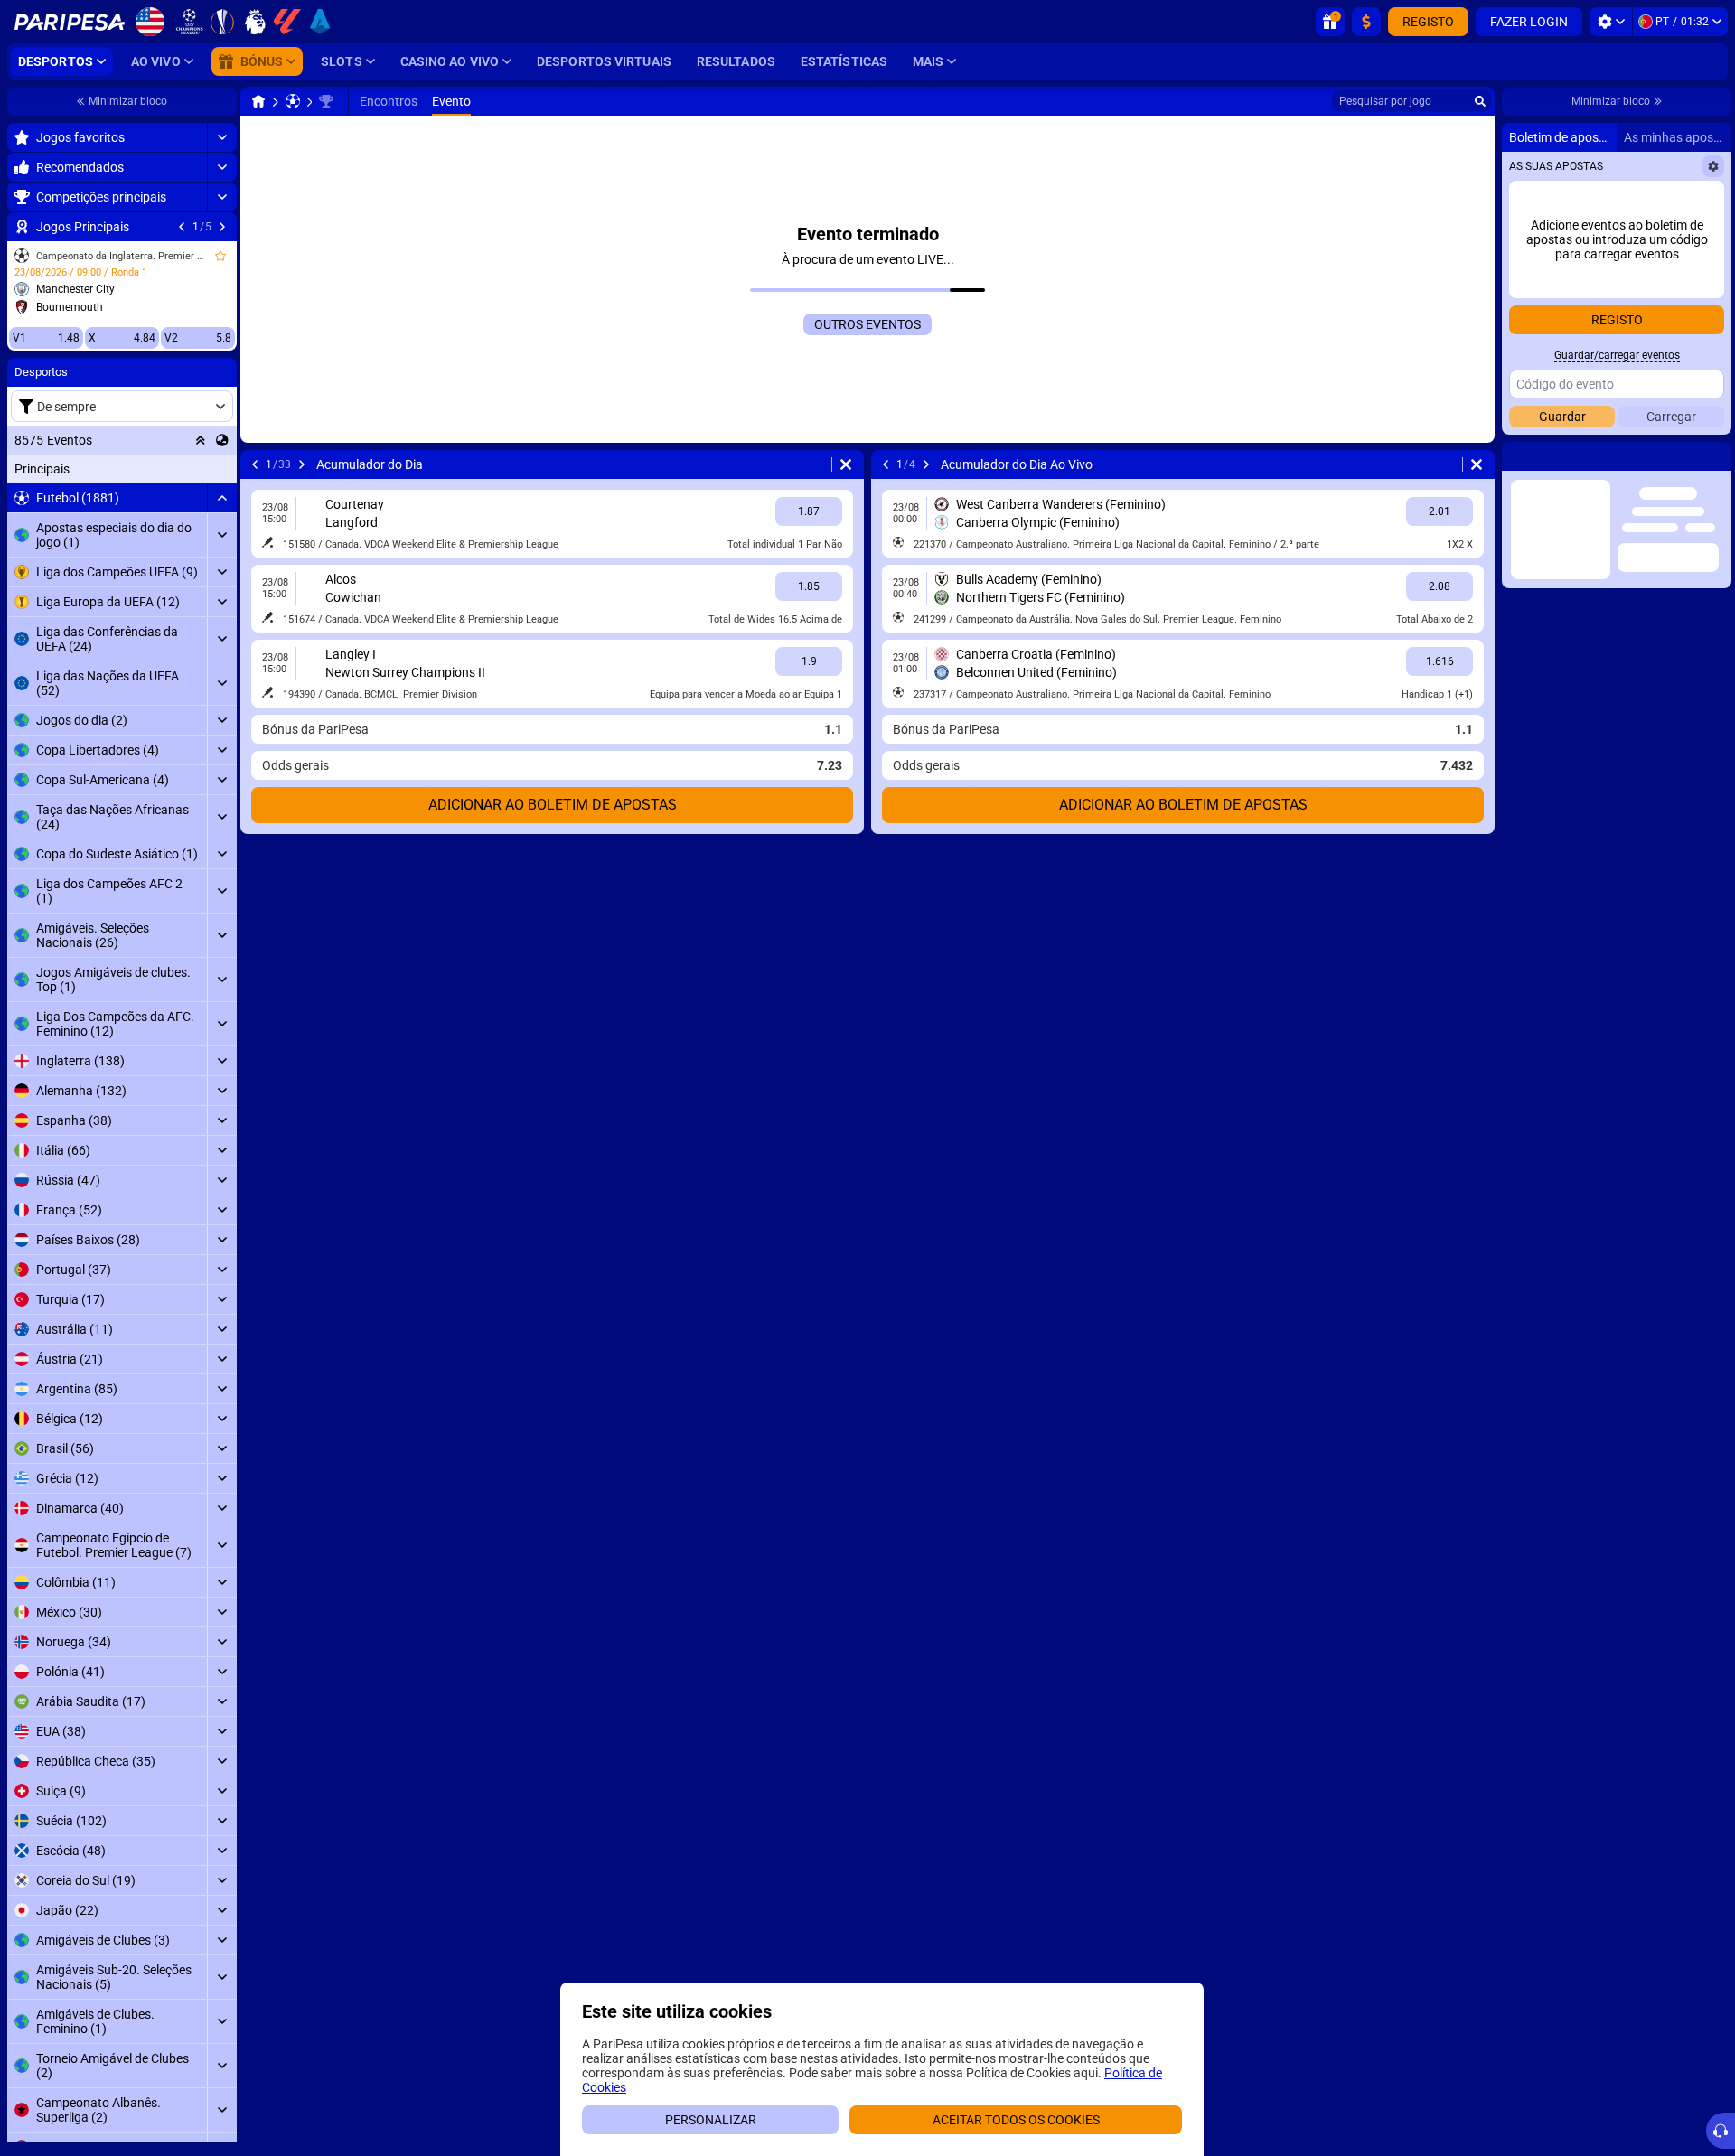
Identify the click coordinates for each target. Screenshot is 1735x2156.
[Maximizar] (222, 137)
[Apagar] (846, 464)
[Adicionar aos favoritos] (220, 256)
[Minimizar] (222, 498)
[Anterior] (182, 227)
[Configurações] (1611, 22)
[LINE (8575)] (258, 101)
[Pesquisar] (1480, 101)
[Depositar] (1366, 22)
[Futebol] (293, 101)
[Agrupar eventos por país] (222, 440)
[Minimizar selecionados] (201, 440)
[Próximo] (222, 227)
